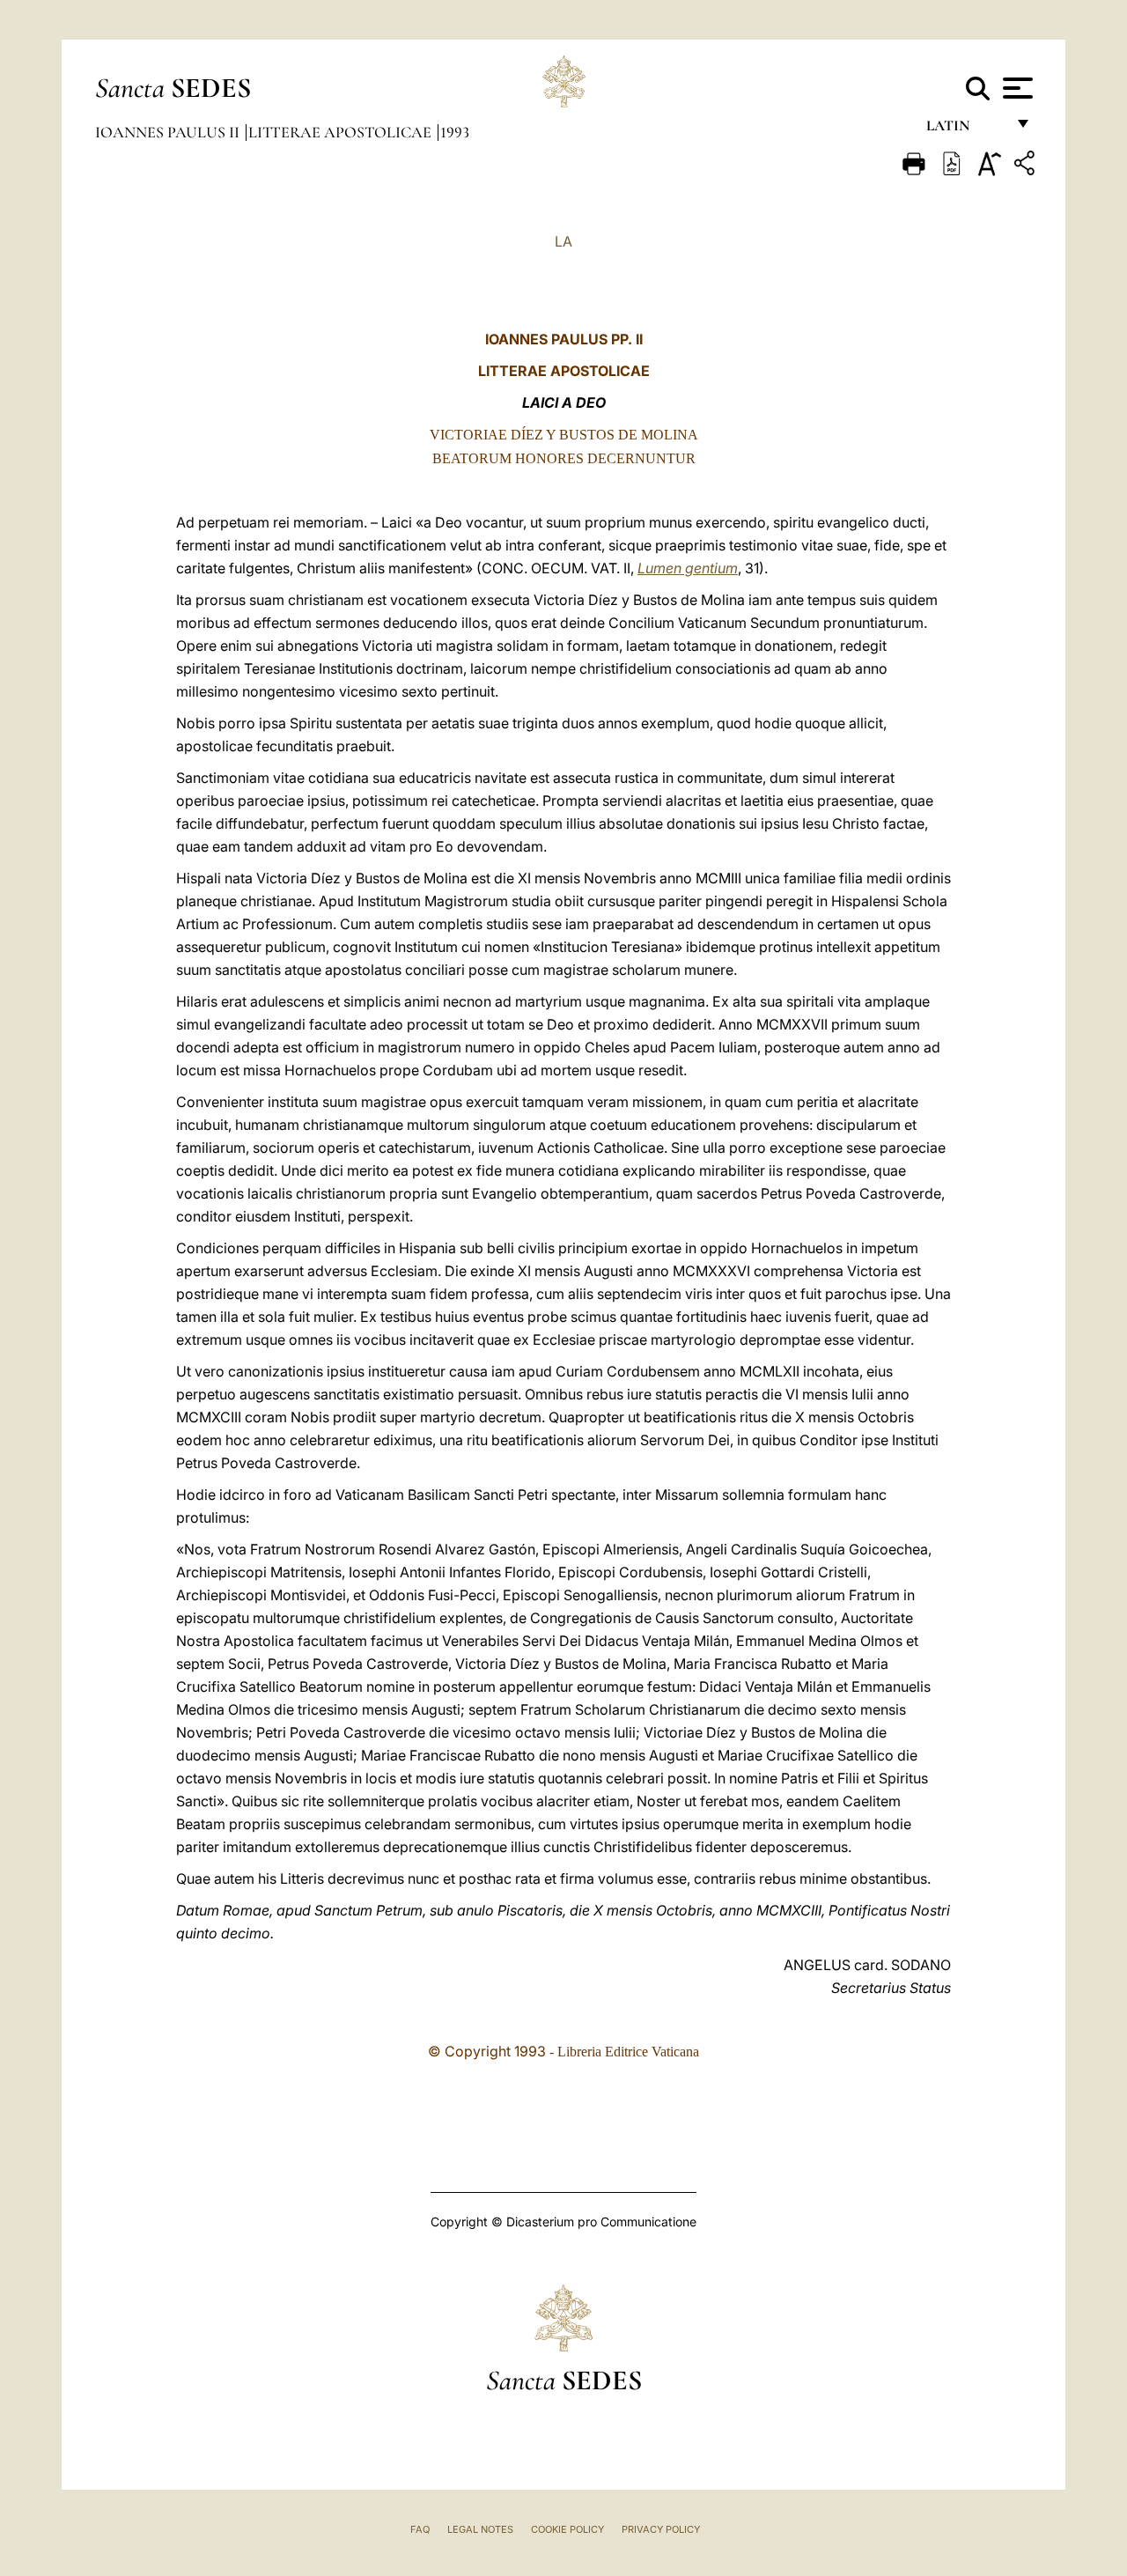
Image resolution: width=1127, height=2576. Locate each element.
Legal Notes (480, 2529)
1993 (455, 132)
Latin (965, 130)
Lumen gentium (688, 568)
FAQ (420, 2529)
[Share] (1027, 166)
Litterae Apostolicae (342, 132)
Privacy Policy (661, 2529)
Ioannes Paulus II (169, 132)
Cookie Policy (567, 2529)
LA (563, 241)
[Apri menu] (1016, 88)
